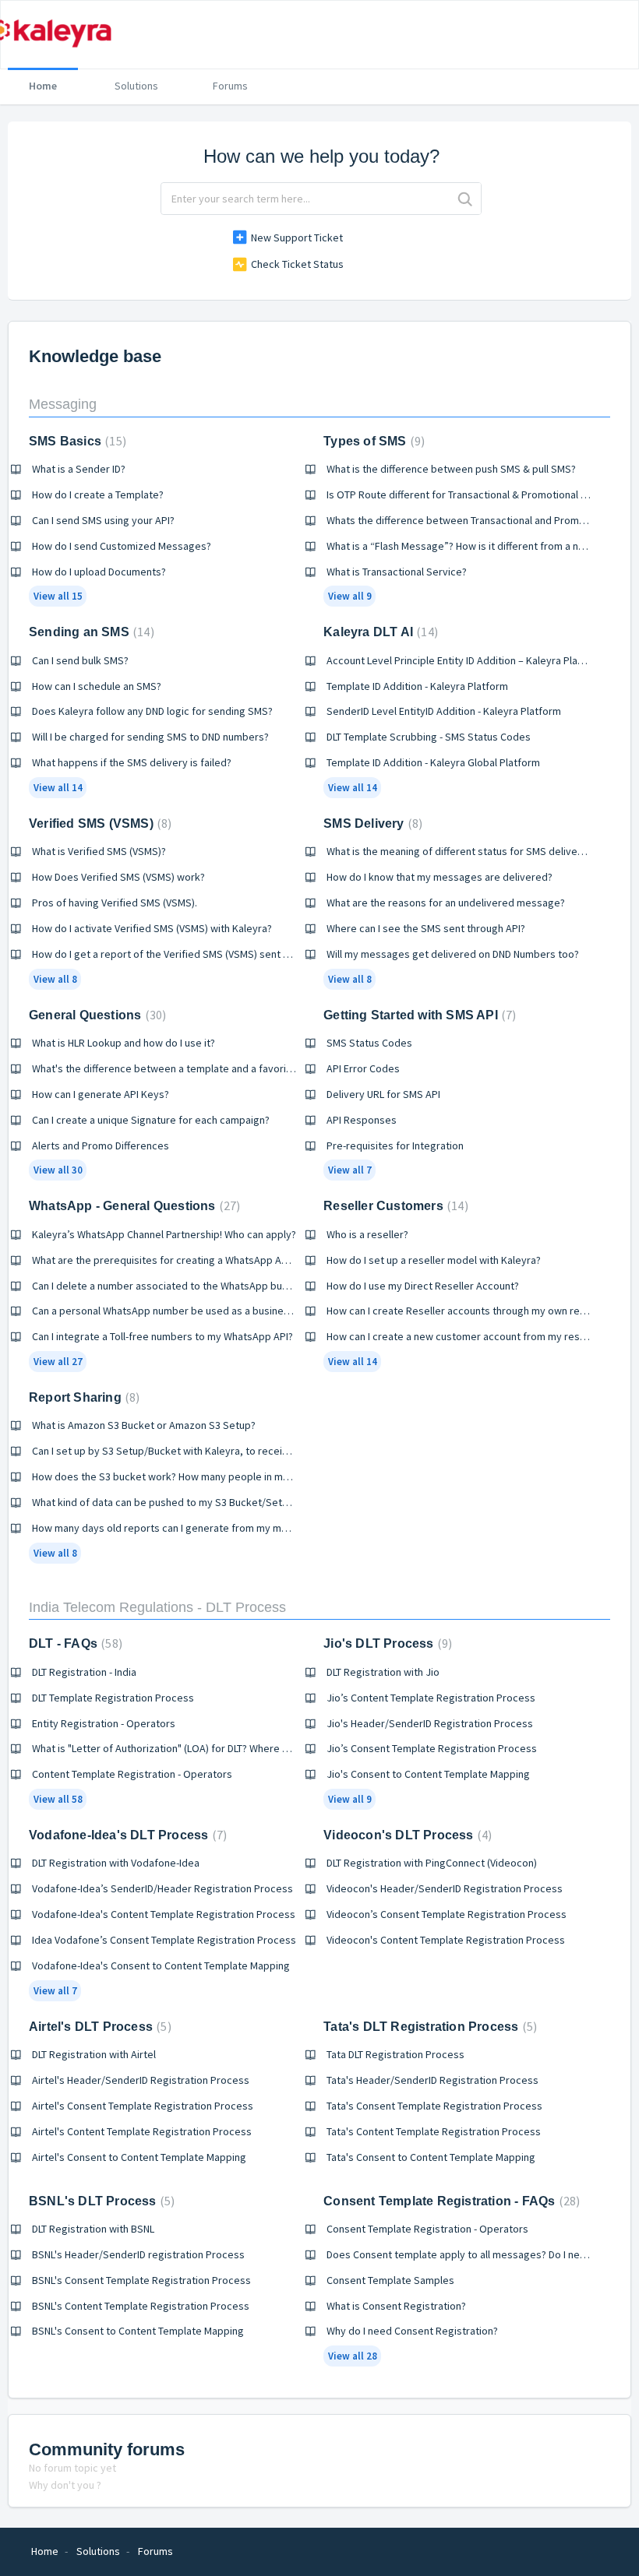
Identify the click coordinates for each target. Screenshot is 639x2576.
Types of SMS (372, 441)
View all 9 (350, 596)
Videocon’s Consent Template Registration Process (447, 1914)
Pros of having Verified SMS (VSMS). (115, 903)
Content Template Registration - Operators (132, 1774)
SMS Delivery (371, 823)
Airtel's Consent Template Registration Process (143, 2106)
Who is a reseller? (367, 1234)
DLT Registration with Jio (383, 1672)
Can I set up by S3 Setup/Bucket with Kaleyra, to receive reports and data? (206, 1451)
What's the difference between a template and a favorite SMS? (178, 1068)
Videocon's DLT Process (406, 1835)
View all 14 (58, 788)
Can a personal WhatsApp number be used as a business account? (185, 1311)
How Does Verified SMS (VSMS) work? (118, 877)
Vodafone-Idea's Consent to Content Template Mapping (161, 1965)
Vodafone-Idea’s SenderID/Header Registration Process (162, 1888)
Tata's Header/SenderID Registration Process (432, 2080)
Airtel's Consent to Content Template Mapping (139, 2157)
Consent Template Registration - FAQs (450, 2201)
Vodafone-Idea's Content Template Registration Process (164, 1914)
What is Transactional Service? (397, 572)
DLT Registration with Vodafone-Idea (116, 1863)
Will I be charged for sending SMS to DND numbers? (150, 737)
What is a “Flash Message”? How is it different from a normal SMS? (479, 546)
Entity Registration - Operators (104, 1723)
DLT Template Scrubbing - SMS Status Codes (429, 737)
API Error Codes (363, 1068)
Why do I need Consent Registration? (412, 2331)
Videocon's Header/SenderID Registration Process (445, 1888)
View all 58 (58, 1799)
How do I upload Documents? (99, 572)
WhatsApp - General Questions (132, 1206)
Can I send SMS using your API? (103, 520)
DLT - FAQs (74, 1643)
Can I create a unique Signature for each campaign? (151, 1120)
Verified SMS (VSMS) (98, 823)
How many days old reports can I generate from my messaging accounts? (203, 1528)
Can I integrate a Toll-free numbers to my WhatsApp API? (162, 1336)
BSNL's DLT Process (100, 2201)
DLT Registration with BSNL (93, 2229)
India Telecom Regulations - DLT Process (157, 1607)
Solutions (136, 86)
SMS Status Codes (369, 1043)
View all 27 (58, 1362)
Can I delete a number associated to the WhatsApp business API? (183, 1286)
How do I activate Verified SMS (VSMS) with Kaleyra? (152, 928)
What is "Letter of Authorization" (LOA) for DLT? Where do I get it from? (194, 1748)
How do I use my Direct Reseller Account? (423, 1286)
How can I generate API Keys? (101, 1094)
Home (43, 86)
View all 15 (58, 596)
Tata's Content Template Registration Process (434, 2131)
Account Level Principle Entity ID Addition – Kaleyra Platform (465, 660)
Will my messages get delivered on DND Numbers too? (453, 954)
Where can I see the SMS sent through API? (426, 928)
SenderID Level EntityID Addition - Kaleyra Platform (444, 711)
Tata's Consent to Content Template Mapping (431, 2157)
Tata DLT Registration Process (395, 2054)
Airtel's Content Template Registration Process (142, 2131)
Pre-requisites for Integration (395, 1145)
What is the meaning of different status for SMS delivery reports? (478, 851)
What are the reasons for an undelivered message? (446, 903)
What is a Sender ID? (79, 469)
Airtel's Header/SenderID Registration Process (141, 2080)
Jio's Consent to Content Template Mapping (428, 1774)
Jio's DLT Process (386, 1643)
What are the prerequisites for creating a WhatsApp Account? (175, 1260)
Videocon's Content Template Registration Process (446, 1940)
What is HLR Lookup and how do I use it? (124, 1043)
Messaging (63, 404)
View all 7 (350, 1170)
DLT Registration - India (84, 1672)
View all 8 (55, 979)
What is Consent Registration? (396, 2306)
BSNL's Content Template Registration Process (141, 2306)
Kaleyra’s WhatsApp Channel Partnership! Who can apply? (164, 1234)
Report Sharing (82, 1397)
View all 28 (353, 2356)
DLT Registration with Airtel (94, 2054)
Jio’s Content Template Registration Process (431, 1698)
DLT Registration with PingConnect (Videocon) (432, 1863)
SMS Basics (76, 441)
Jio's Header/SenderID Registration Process (430, 1723)
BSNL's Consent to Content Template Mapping (138, 2331)
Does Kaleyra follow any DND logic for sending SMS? (152, 711)
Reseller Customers (394, 1206)
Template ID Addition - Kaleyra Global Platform (433, 762)
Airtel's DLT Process (98, 2027)
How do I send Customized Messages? (122, 546)
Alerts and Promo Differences (101, 1145)
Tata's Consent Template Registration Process (434, 2106)
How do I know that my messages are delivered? (440, 877)
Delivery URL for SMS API (383, 1094)
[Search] (465, 199)
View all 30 (58, 1170)
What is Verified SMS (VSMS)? (99, 851)
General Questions (95, 1015)
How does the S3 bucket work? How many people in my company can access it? (217, 1476)
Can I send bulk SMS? (80, 660)
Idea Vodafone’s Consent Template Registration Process (164, 1940)
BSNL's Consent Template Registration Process (141, 2280)
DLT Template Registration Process (113, 1698)
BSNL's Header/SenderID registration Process (138, 2254)
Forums (230, 86)
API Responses (362, 1120)
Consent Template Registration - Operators (427, 2229)
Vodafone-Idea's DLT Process (126, 1835)
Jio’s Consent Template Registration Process (432, 1748)
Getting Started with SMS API (418, 1015)
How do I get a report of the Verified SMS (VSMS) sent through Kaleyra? (197, 954)
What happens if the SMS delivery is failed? (132, 762)
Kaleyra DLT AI (379, 632)
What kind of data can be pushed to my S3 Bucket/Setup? (165, 1502)
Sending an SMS (90, 632)
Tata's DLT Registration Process (428, 2027)
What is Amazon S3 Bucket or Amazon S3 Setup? (144, 1425)
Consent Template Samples (390, 2280)
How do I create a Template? (98, 494)
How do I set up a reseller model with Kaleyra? (434, 1260)
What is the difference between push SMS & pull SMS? (451, 469)
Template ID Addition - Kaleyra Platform (417, 686)
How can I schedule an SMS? (97, 686)
